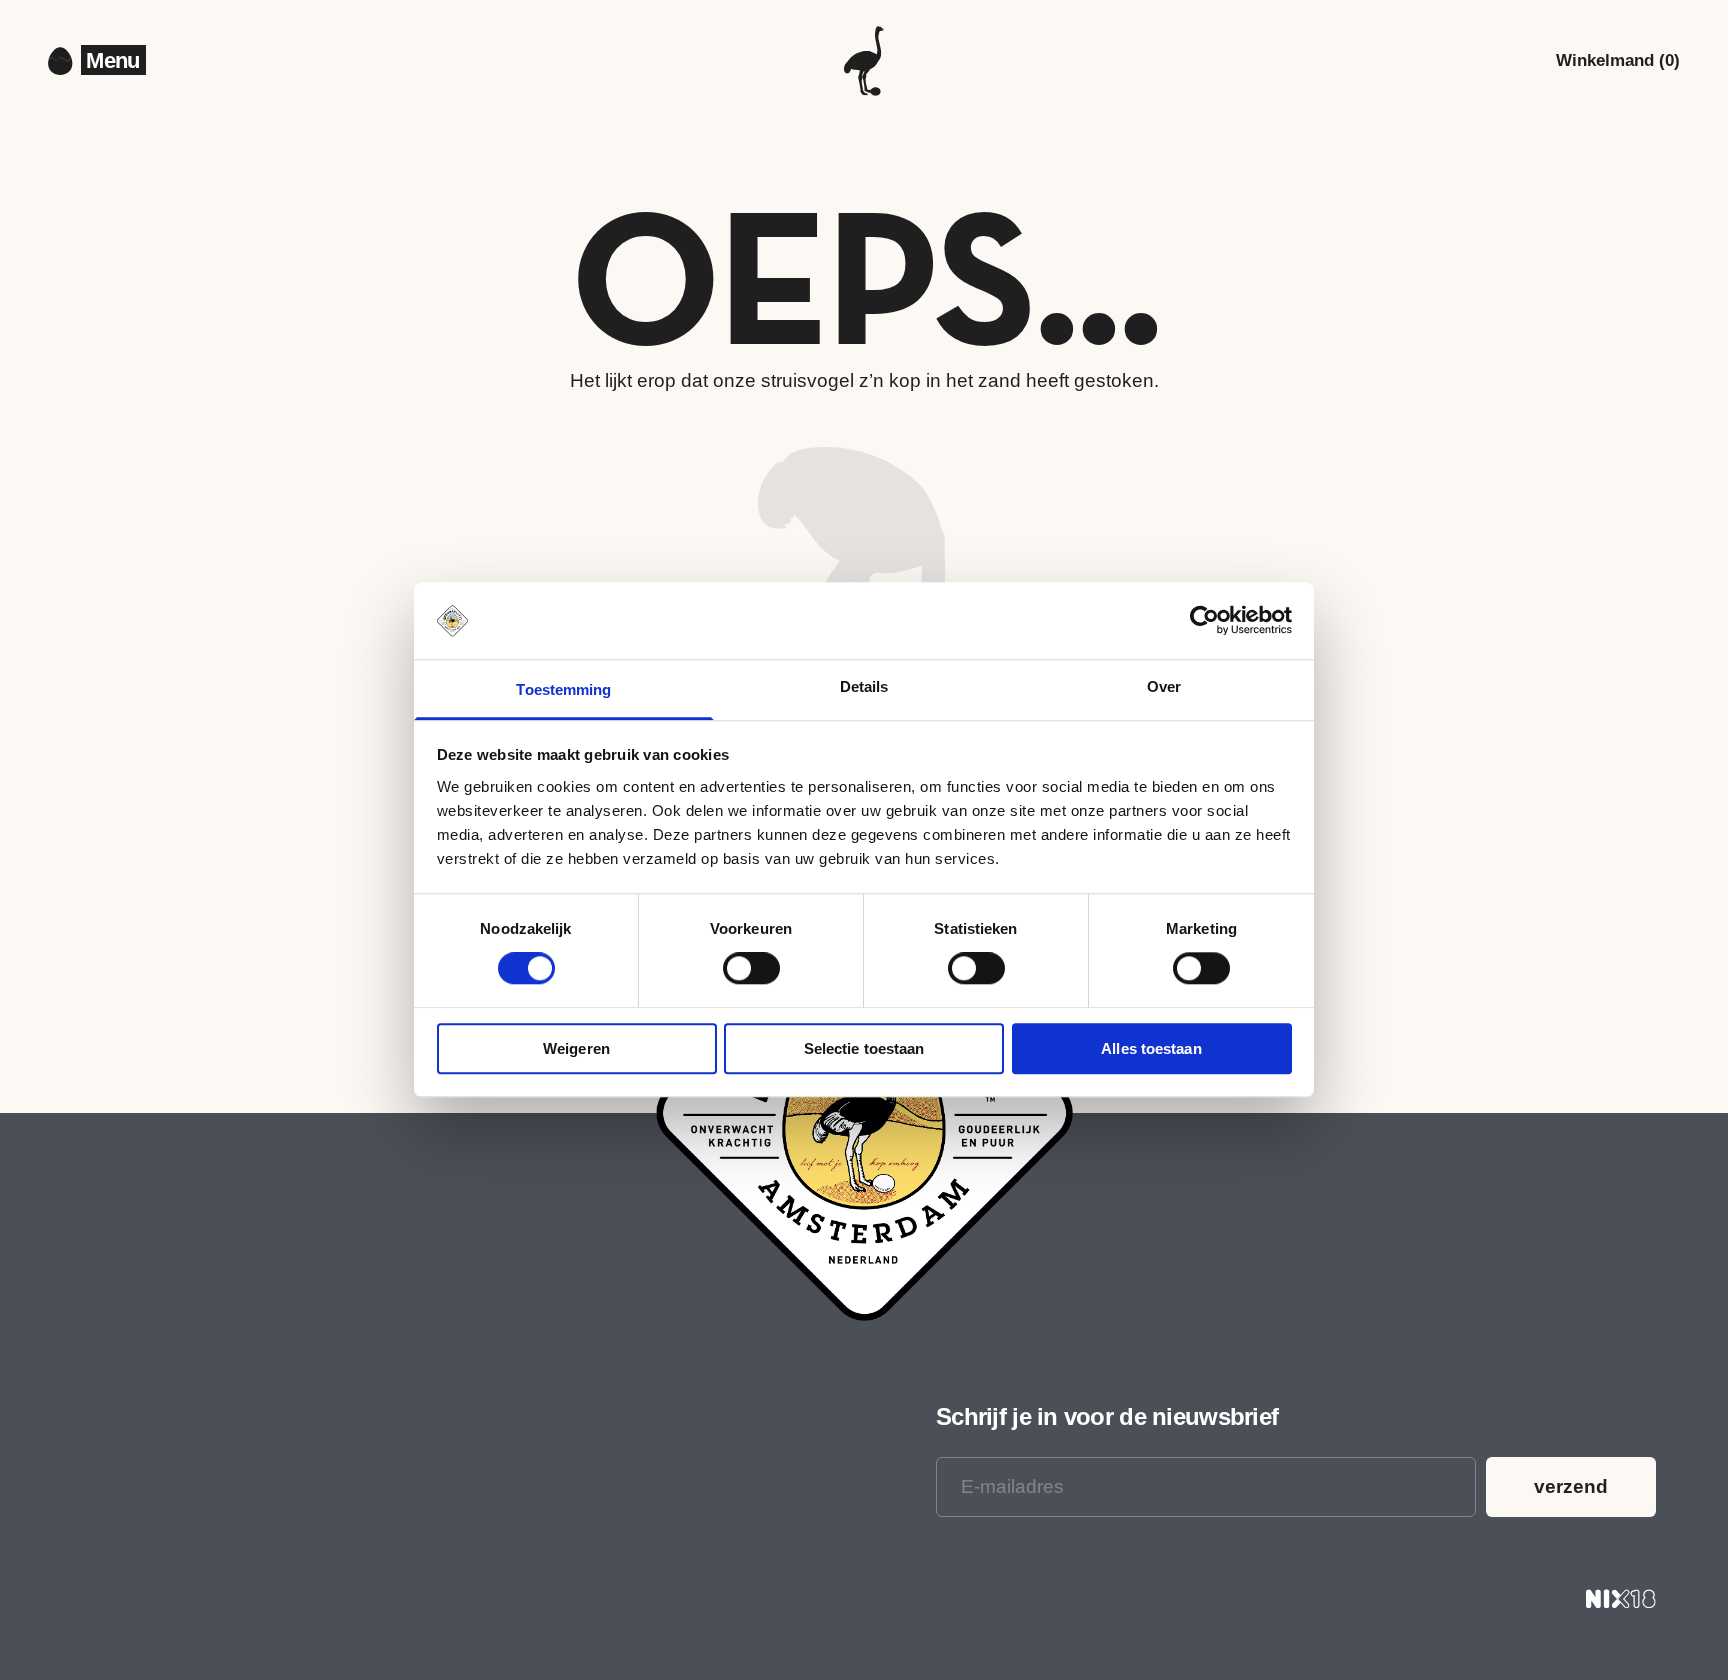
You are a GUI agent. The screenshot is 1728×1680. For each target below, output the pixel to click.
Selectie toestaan (864, 1048)
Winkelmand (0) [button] (1618, 60)
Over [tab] (1164, 686)
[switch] (751, 968)
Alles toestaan (1151, 1048)
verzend (1571, 1486)
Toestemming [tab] (563, 689)
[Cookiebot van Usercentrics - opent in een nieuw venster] (1204, 621)
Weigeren (576, 1048)
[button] (113, 61)
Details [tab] (864, 686)
